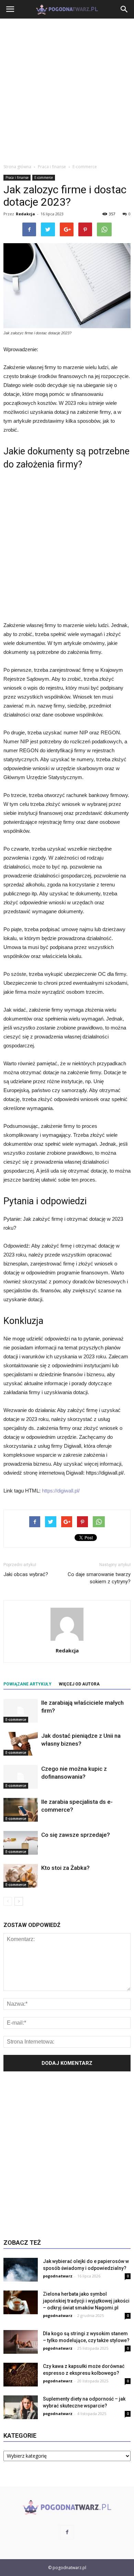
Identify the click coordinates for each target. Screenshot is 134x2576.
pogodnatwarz (58, 2276)
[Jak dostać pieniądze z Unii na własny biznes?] (21, 1744)
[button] (124, 9)
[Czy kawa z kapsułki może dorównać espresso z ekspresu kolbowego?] (21, 2375)
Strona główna (17, 167)
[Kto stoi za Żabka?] (21, 1876)
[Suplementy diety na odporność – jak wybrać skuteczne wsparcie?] (21, 2407)
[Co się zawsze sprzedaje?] (21, 1843)
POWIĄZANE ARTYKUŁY (27, 1684)
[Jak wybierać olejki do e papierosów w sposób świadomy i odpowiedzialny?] (21, 2270)
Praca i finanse (17, 177)
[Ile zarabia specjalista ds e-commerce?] (21, 1810)
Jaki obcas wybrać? (26, 1574)
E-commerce (44, 177)
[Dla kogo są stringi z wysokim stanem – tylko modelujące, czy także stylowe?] (21, 2342)
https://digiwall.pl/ (61, 1491)
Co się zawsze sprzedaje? (76, 1835)
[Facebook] (67, 2532)
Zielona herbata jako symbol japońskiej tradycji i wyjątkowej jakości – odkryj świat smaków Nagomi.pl (86, 2301)
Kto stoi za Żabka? (65, 1868)
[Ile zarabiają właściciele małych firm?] (21, 1711)
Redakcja (25, 214)
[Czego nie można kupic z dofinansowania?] (21, 1777)
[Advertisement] (67, 89)
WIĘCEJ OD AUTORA (79, 1684)
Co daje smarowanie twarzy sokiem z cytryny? (99, 1578)
